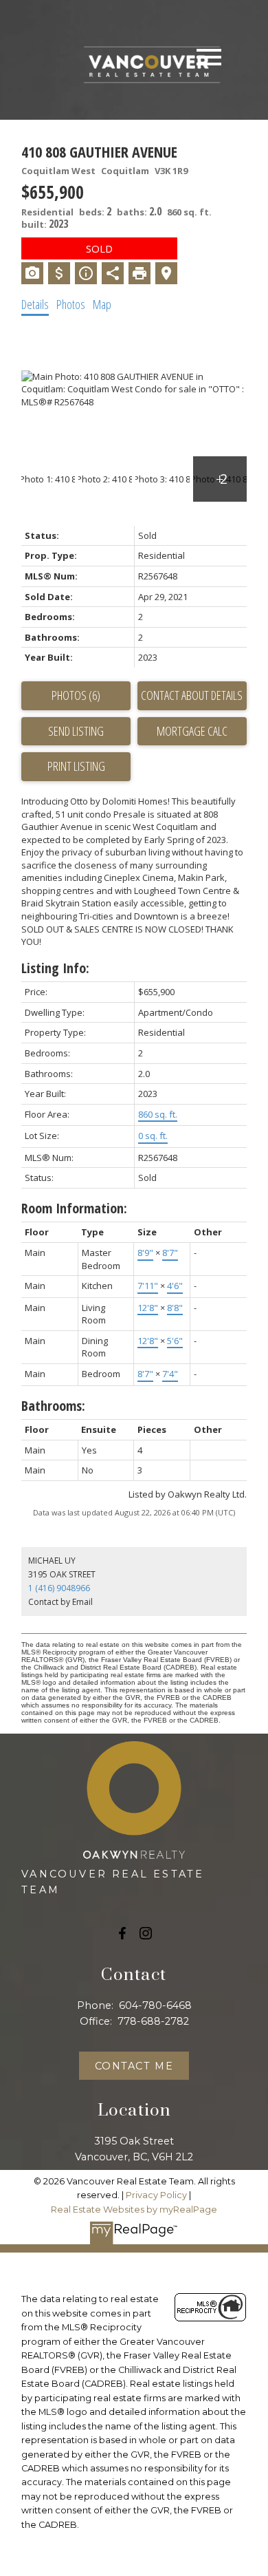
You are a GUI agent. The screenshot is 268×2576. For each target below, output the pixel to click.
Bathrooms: (53, 1406)
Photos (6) (76, 695)
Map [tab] (102, 304)
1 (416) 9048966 (59, 1588)
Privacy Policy (156, 2195)
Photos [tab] (71, 304)
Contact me (134, 2066)
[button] (122, 1933)
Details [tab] (35, 304)
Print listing (76, 766)
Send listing (76, 731)
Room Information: (74, 1208)
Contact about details (192, 695)
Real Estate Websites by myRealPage (134, 2210)
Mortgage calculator (192, 732)
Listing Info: (55, 968)
